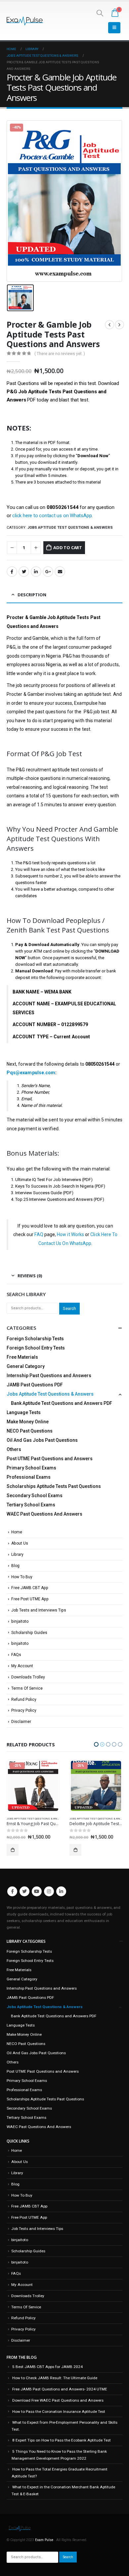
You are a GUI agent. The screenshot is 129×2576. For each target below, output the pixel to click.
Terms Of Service (27, 1688)
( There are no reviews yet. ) (60, 354)
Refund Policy (24, 1700)
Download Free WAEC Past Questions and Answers (58, 2400)
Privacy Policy (24, 1710)
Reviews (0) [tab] (30, 1276)
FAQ (39, 1234)
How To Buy (22, 1577)
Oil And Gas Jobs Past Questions (42, 1440)
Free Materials (22, 1357)
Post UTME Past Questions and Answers (50, 1459)
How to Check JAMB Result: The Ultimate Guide (55, 2378)
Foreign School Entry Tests (36, 1348)
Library (17, 1554)
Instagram (49, 1891)
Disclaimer (21, 1722)
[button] (96, 1744)
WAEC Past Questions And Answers (44, 1514)
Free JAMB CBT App (30, 1588)
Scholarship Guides (29, 1633)
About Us (20, 1543)
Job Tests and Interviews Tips (39, 1610)
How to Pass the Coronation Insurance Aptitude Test (59, 2412)
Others (14, 1449)
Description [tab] (32, 595)
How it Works (70, 1234)
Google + (48, 572)
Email (60, 572)
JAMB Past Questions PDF (35, 1385)
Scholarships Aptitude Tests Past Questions (54, 1486)
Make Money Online (28, 1422)
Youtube (37, 1891)
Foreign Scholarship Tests (35, 1339)
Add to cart (68, 548)
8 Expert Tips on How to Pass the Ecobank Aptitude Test (62, 2440)
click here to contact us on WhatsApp (52, 516)
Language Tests (24, 1412)
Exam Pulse (45, 2540)
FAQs (16, 1655)
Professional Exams (29, 1477)
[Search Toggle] (100, 13)
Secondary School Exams (35, 1495)
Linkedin (61, 1891)
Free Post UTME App (30, 1599)
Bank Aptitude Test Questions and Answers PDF (62, 1403)
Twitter (24, 572)
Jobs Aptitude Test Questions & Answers (70, 528)
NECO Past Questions (30, 1431)
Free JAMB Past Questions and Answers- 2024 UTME (60, 2389)
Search (69, 1308)
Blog (15, 1566)
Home (17, 1532)
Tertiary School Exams (31, 1505)
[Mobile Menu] (114, 28)
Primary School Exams (31, 1468)
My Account (22, 1666)
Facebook (12, 572)
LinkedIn (36, 572)
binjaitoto (20, 1621)
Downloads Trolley (28, 1677)
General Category (26, 1366)
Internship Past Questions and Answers (49, 1376)
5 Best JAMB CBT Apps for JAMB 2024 (47, 2367)
